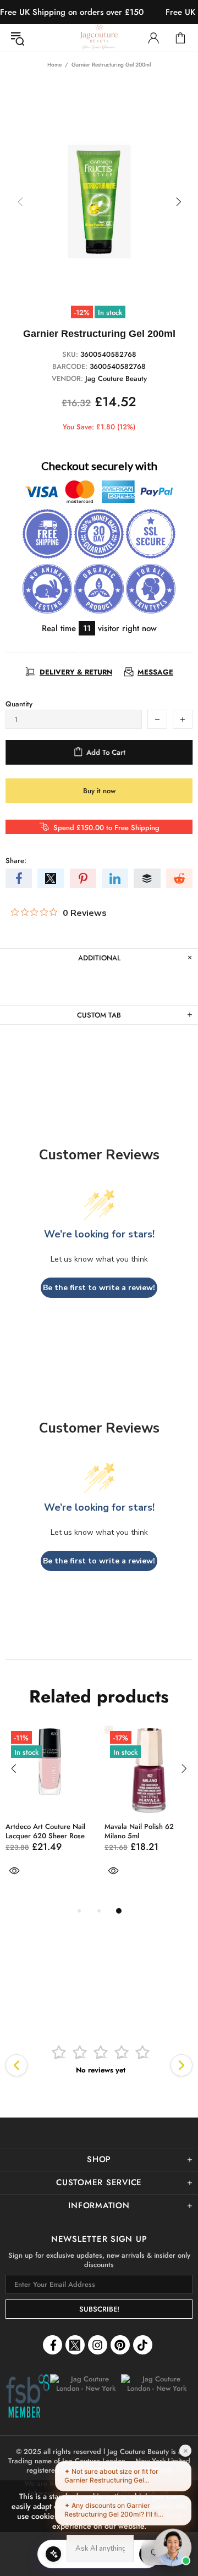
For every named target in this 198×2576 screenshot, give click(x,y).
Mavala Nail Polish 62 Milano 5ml (139, 1831)
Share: (16, 861)
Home (54, 65)
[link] (28, 2397)
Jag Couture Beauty (99, 38)
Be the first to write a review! (99, 1288)
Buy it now (99, 791)
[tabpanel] (50, 1815)
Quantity (19, 704)
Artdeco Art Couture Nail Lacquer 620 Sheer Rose (45, 1831)
